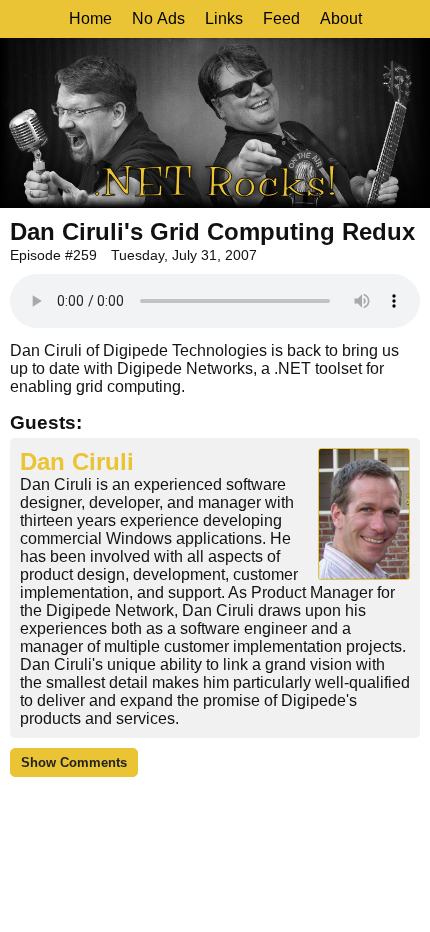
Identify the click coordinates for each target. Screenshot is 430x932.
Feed (281, 18)
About (341, 18)
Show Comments (74, 762)
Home (90, 18)
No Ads (158, 18)
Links (224, 18)
